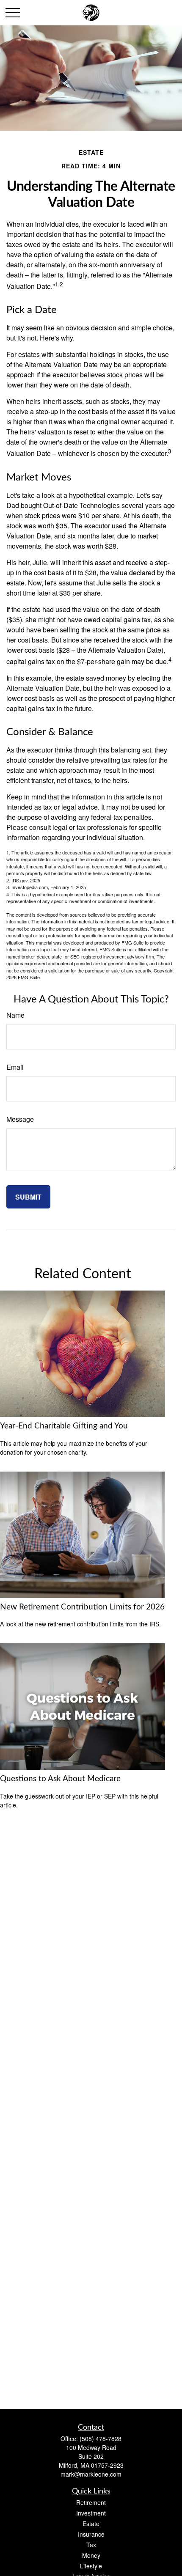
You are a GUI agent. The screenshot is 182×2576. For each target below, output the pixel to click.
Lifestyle (91, 2566)
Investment (91, 2513)
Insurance (91, 2534)
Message (20, 1119)
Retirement (91, 2502)
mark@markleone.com (91, 2474)
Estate (91, 2524)
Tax (91, 2545)
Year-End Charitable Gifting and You (64, 1426)
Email (15, 1067)
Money (91, 2555)
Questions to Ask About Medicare (60, 1779)
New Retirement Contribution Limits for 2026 (82, 1607)
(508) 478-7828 (101, 2439)
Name (15, 1015)
